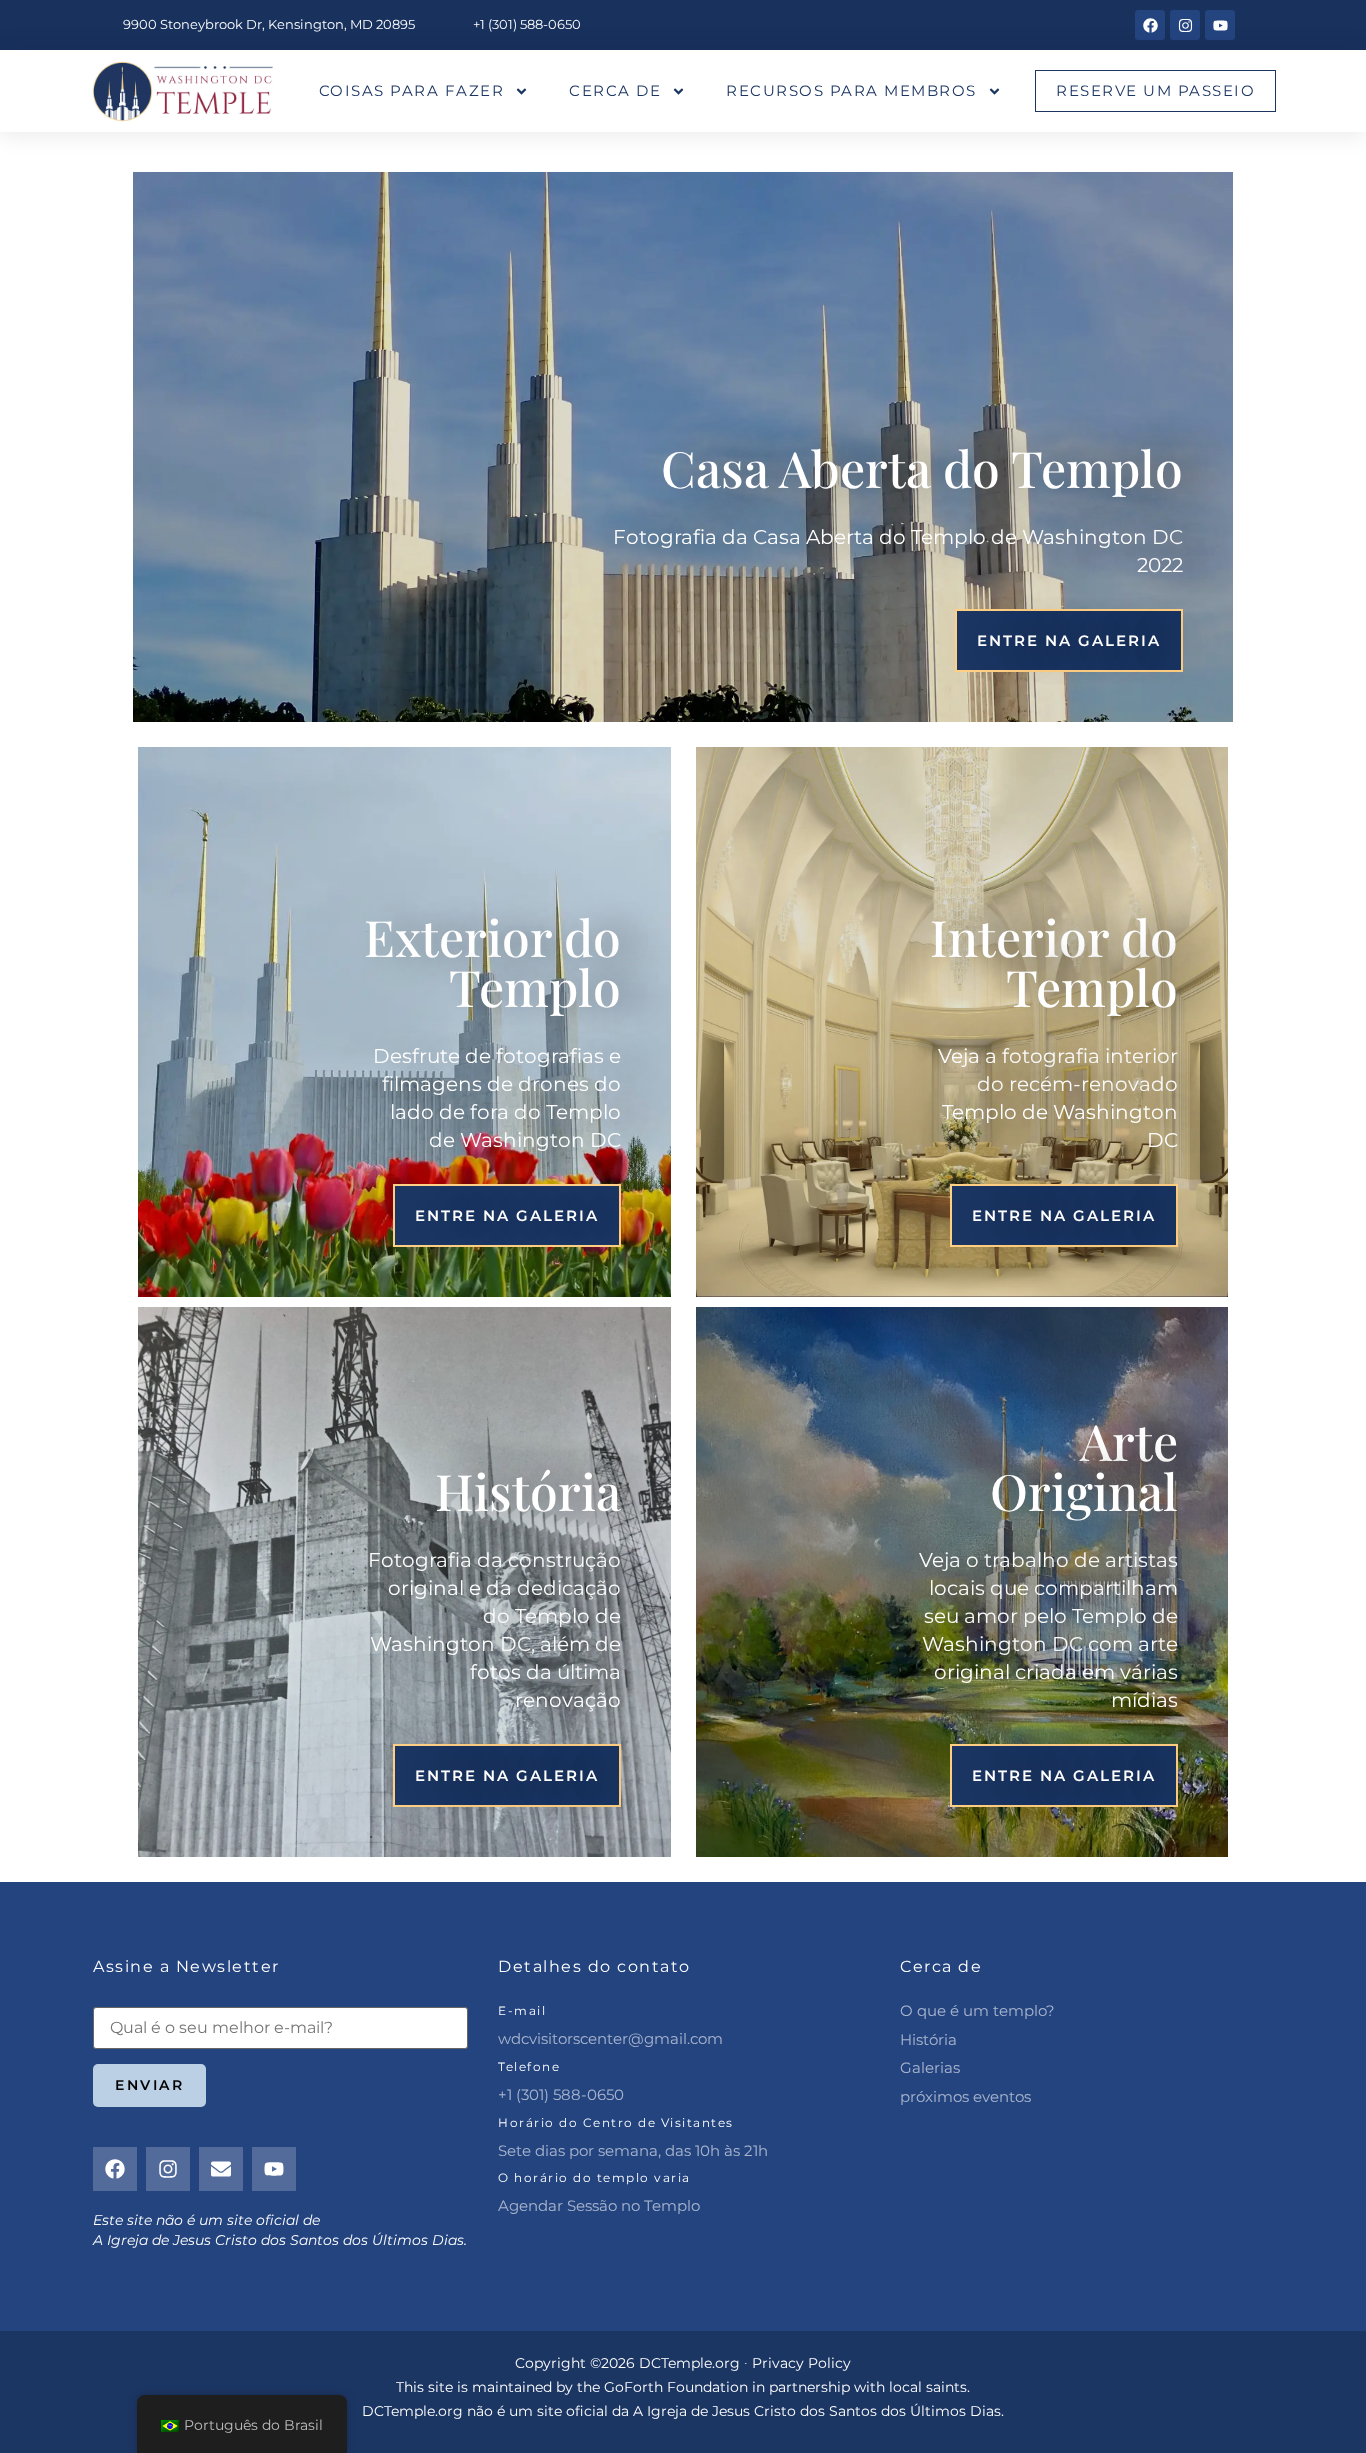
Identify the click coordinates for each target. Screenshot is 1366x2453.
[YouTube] (1220, 25)
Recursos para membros (851, 90)
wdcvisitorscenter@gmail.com (610, 2038)
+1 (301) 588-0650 (527, 24)
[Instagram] (1185, 25)
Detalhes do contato (594, 1966)
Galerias (930, 2067)
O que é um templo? (977, 2010)
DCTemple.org (412, 2411)
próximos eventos (965, 2096)
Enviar (149, 2085)
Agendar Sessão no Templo (599, 2205)
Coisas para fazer (412, 90)
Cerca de (615, 90)
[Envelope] (221, 2169)
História (928, 2039)
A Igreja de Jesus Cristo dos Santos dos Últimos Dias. (818, 2411)
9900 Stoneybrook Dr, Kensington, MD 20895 (269, 24)
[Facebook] (1150, 25)
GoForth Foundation (676, 2387)
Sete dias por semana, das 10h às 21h (633, 2150)
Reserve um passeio (1155, 90)
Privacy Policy (801, 2363)
